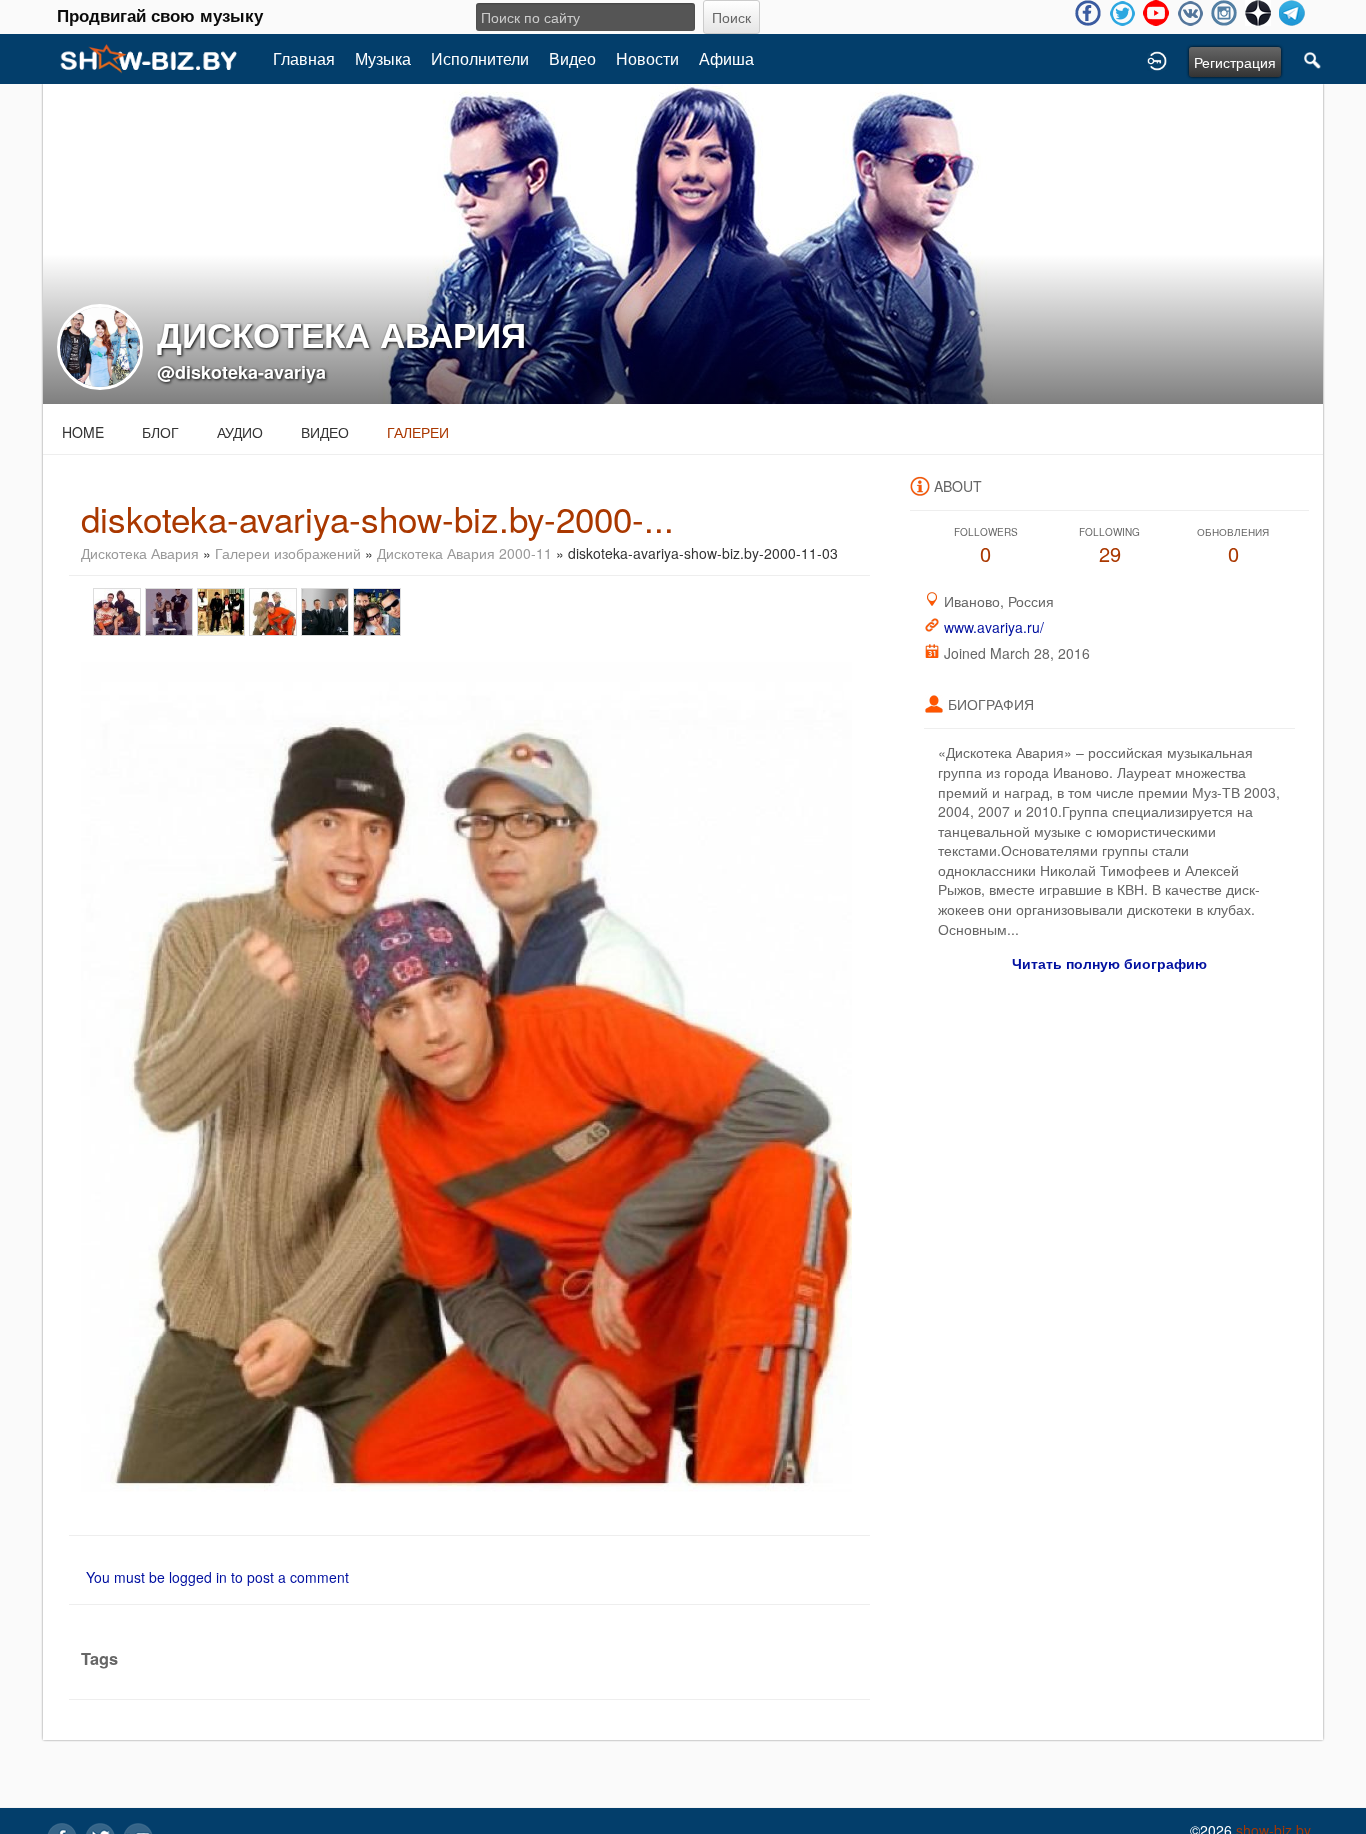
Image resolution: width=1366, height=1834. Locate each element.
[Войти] (1157, 59)
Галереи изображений (288, 553)
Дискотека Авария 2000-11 (464, 553)
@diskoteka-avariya (241, 372)
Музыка (383, 58)
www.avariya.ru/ (994, 627)
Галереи (418, 432)
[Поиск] (1313, 59)
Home (83, 432)
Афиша (726, 58)
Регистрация (1235, 62)
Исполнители (480, 58)
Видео (572, 58)
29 (1109, 546)
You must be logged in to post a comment (217, 1577)
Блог (160, 432)
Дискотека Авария (140, 553)
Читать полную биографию (1109, 963)
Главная (304, 58)
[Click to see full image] (683, 242)
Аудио (240, 432)
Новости (647, 58)
